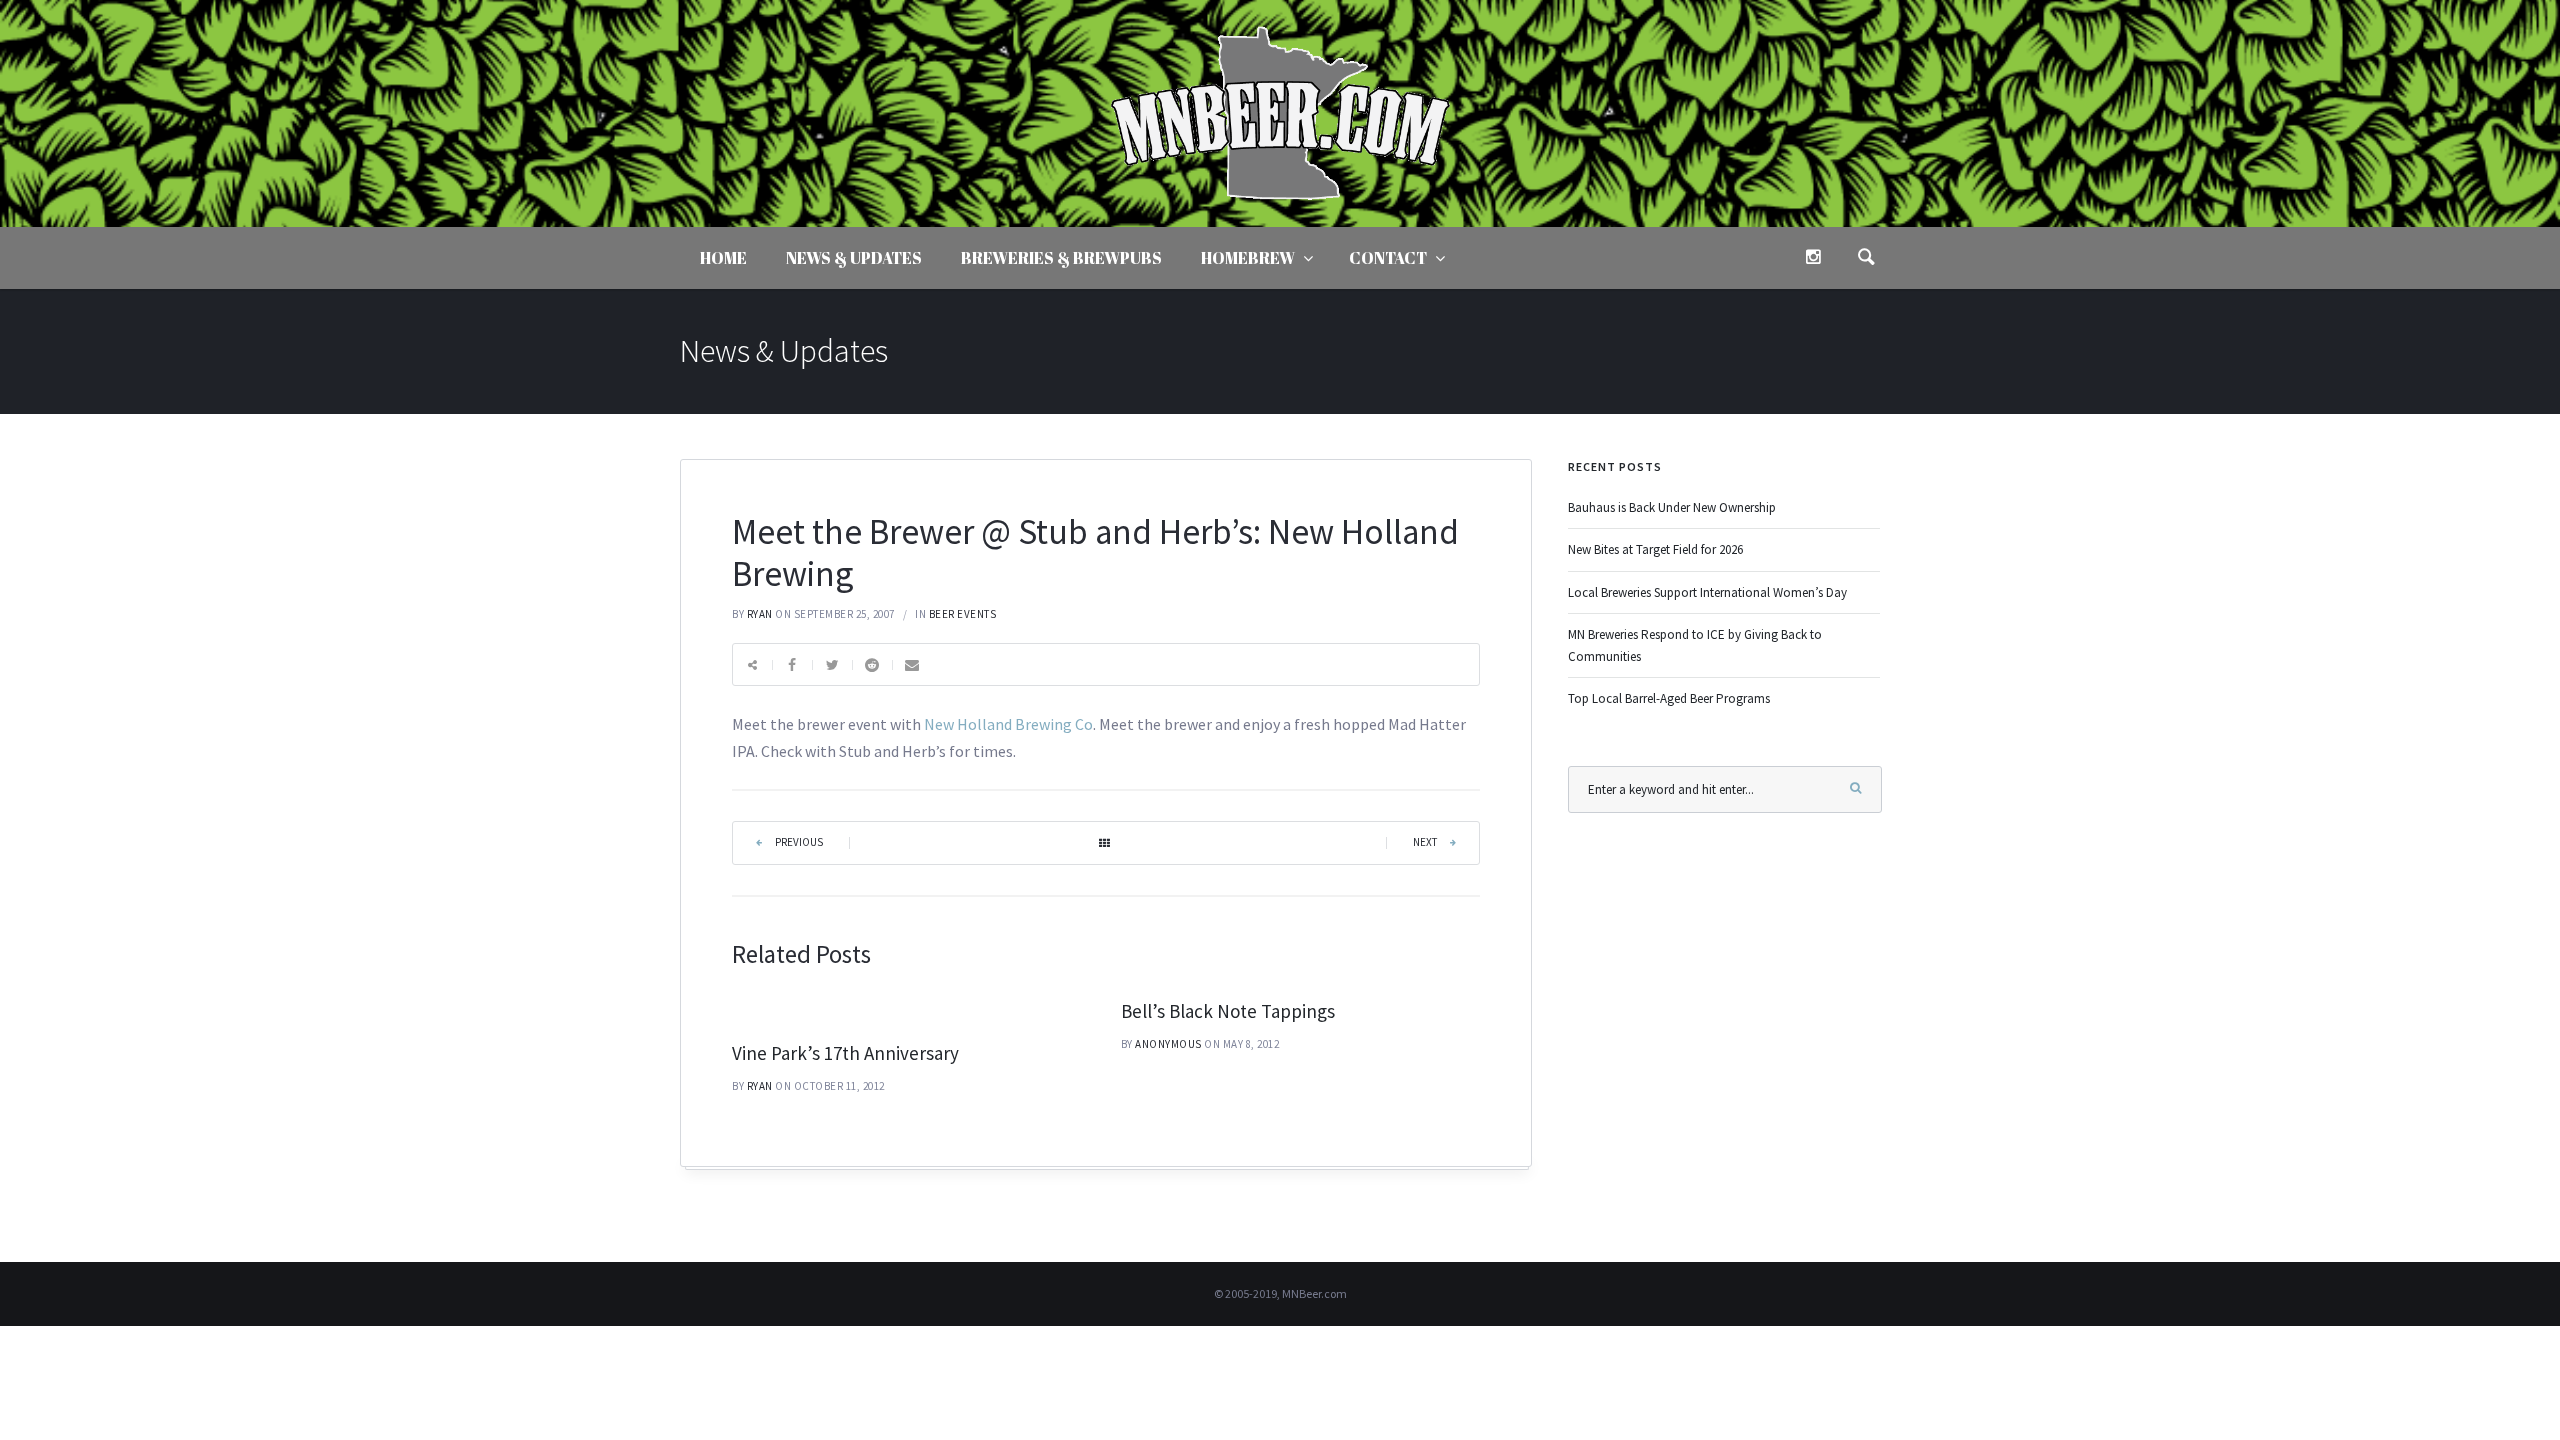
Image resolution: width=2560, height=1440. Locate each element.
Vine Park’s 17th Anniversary (845, 1053)
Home (723, 258)
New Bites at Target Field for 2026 (1655, 549)
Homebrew (1248, 258)
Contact (1388, 258)
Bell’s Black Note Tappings (1228, 1011)
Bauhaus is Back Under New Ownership (1672, 507)
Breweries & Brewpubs (1061, 258)
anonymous (1168, 1044)
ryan (760, 614)
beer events (963, 614)
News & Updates (854, 258)
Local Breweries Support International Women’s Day (1707, 592)
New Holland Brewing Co (1008, 724)
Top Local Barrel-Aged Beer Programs (1669, 698)
